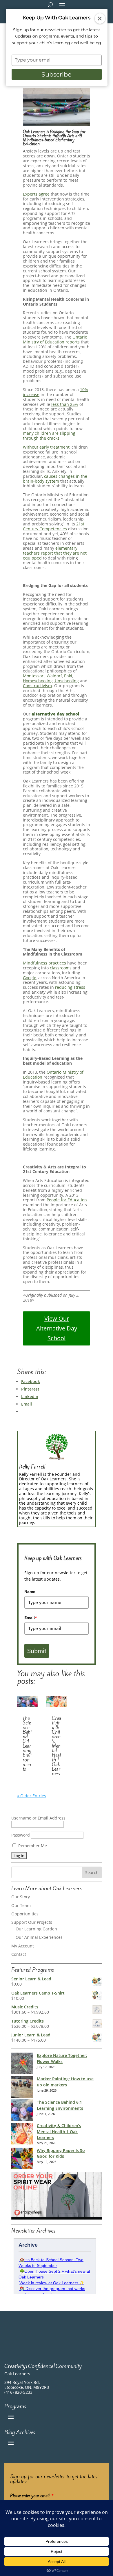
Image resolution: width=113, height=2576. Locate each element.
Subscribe (57, 74)
